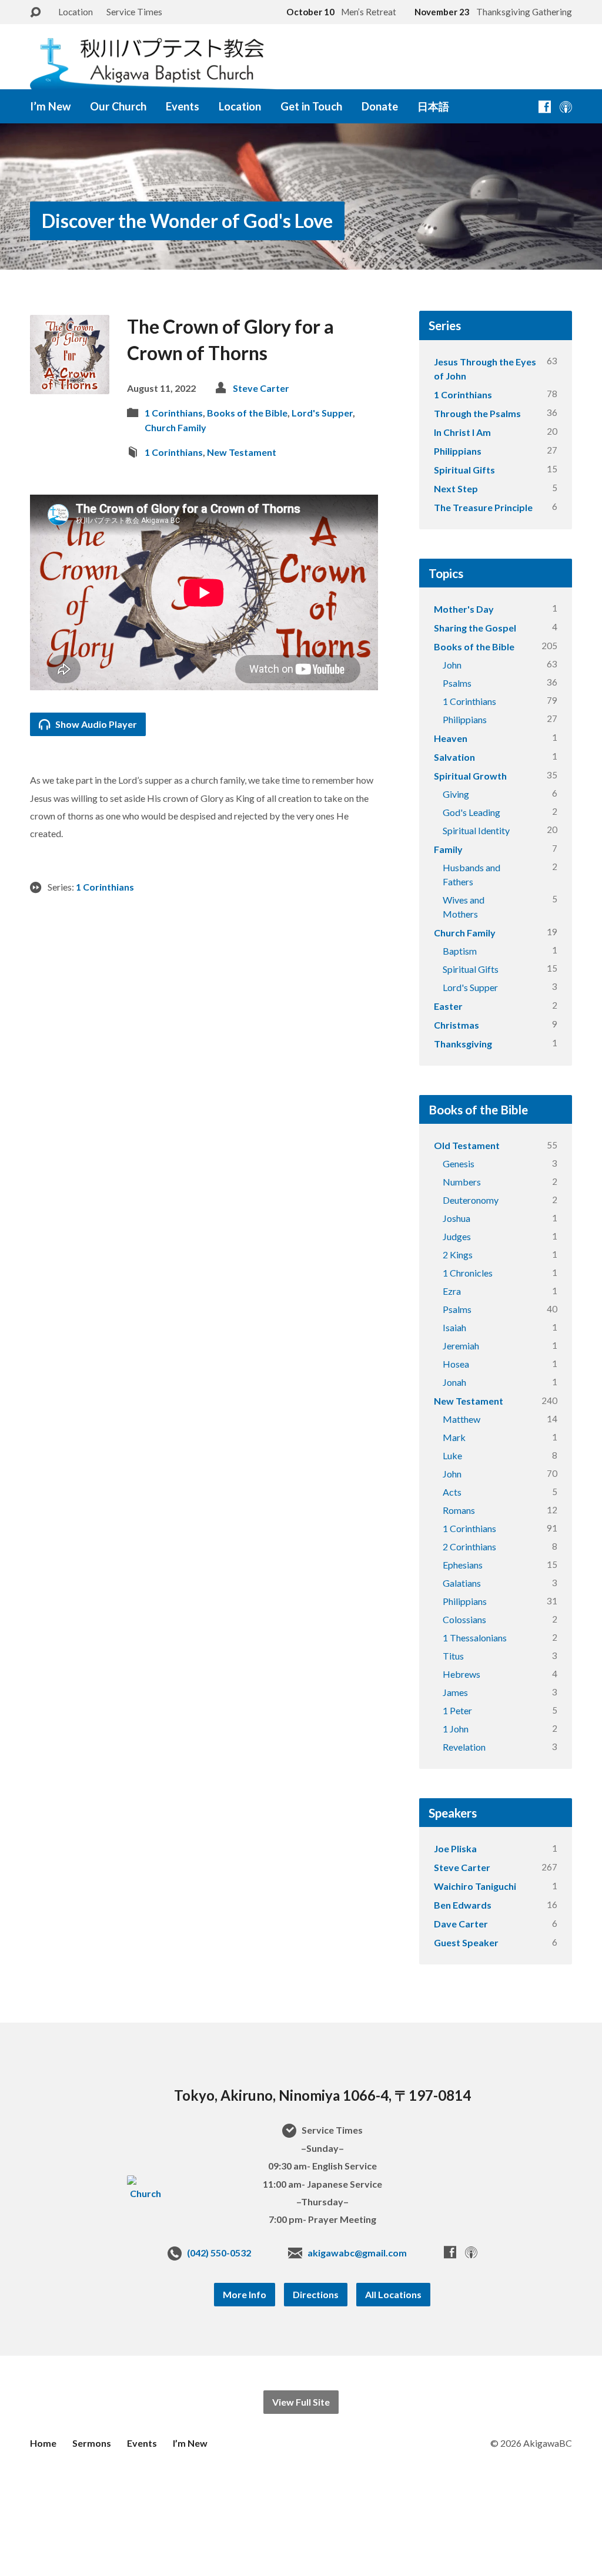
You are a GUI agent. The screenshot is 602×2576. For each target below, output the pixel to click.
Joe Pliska (455, 1848)
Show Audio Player (95, 724)
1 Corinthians (174, 413)
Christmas (456, 1025)
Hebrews (461, 1674)
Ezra (452, 1291)
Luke (452, 1455)
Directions (316, 2294)
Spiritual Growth (470, 776)
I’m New (50, 106)
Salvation (454, 757)
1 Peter (457, 1710)
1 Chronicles (468, 1273)
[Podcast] (566, 107)
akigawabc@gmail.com (357, 2253)
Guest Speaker (466, 1942)
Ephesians (463, 1565)
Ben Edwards (463, 1905)
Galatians (462, 1583)
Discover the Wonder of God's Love (187, 221)
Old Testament (467, 1145)
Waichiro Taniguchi (475, 1886)
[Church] (145, 2193)
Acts (452, 1492)
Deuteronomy (471, 1200)
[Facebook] (545, 107)
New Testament (242, 452)
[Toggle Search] (35, 13)
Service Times (134, 12)
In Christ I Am (462, 432)
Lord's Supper (322, 413)
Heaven (451, 738)
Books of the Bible (247, 413)
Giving (456, 794)
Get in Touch (311, 106)
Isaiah (454, 1327)
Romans (459, 1510)
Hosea (456, 1364)
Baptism (460, 951)
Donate (380, 106)
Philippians (458, 451)
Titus (453, 1656)
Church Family (175, 427)
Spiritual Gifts (464, 470)
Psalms (457, 683)
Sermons (92, 2443)
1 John (456, 1729)
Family (448, 849)
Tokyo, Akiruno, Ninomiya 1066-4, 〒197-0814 (322, 2095)
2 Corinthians (469, 1546)
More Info (245, 2294)
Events (183, 106)
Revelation (464, 1747)
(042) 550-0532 (219, 2253)
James (455, 1692)
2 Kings (458, 1255)
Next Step (456, 488)
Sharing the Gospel (475, 628)
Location (76, 12)
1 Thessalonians (475, 1638)
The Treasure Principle (483, 507)
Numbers (462, 1182)
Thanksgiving (463, 1044)
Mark (454, 1437)
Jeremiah (461, 1346)
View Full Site (301, 2402)
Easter (448, 1006)
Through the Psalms (477, 413)
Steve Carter (261, 388)
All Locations (393, 2294)
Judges (457, 1236)
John (452, 665)
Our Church (118, 106)
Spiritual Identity (476, 830)
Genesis (459, 1163)
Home (43, 2443)
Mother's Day (464, 609)
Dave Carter (461, 1924)
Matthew (461, 1419)
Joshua (456, 1218)
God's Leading (471, 812)
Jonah (454, 1382)
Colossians (464, 1619)
